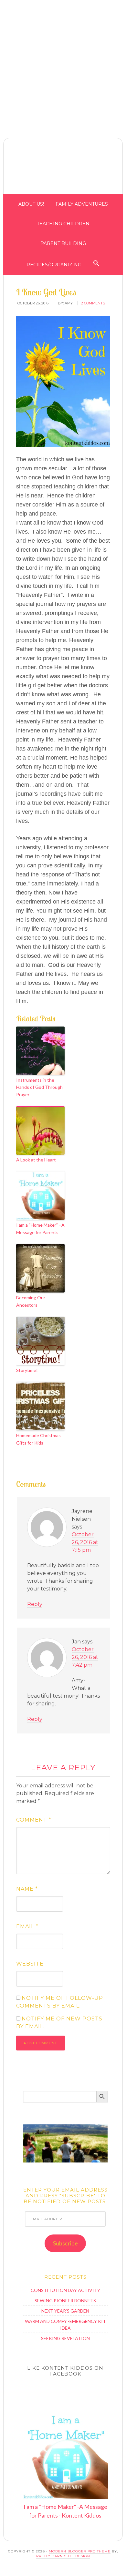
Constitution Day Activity (65, 2290)
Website (30, 1964)
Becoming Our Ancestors (31, 1301)
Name (27, 1889)
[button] (121, 6)
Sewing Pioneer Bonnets (65, 2300)
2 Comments (93, 303)
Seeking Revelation (65, 2338)
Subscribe (65, 2243)
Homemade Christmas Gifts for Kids (38, 1439)
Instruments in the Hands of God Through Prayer (39, 1087)
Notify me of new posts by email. (59, 2023)
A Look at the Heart (36, 1160)
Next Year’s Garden (65, 2311)
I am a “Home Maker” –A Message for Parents (40, 1228)
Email (27, 1926)
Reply (35, 1604)
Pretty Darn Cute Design (63, 2556)
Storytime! (27, 1370)
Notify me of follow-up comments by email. (60, 2002)
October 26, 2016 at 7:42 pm (85, 1657)
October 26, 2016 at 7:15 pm (85, 1542)
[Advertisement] (63, 63)
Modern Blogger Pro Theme (80, 2551)
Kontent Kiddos (63, 168)
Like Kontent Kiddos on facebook (65, 2371)
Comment (34, 1820)
